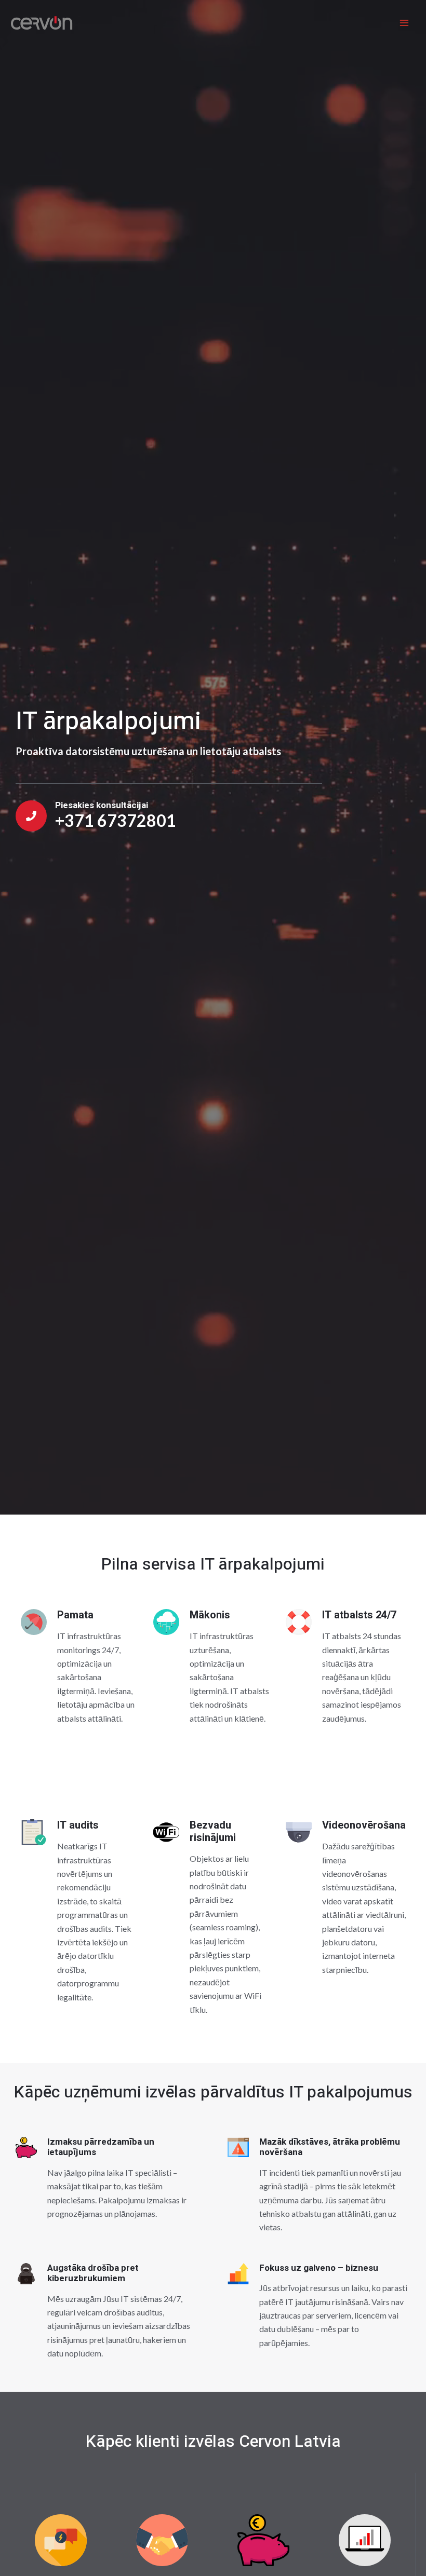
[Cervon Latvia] (42, 23)
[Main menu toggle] (404, 23)
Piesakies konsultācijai (102, 805)
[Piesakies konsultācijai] (31, 816)
